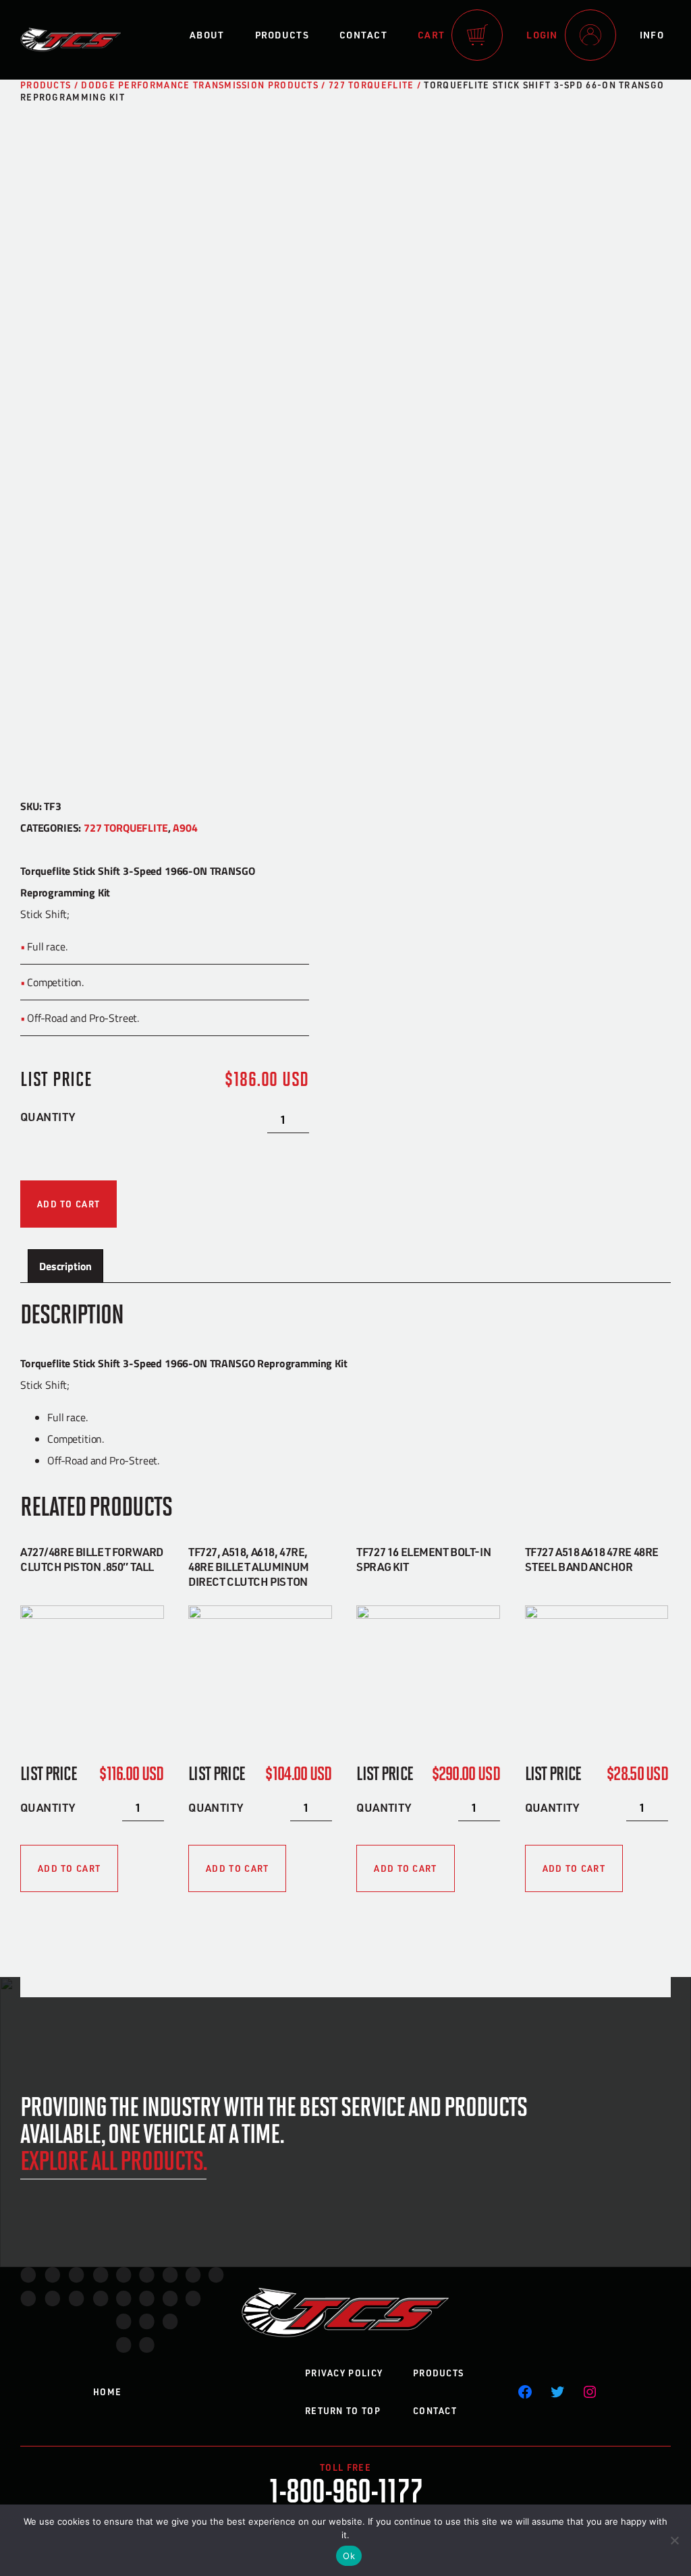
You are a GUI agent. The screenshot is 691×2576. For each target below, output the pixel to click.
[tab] (65, 1266)
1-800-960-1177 (346, 2489)
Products (282, 35)
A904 (185, 827)
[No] (674, 2540)
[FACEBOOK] (525, 2392)
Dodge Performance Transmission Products (200, 85)
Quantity (48, 1116)
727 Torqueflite (371, 85)
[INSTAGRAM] (590, 2392)
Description (65, 1266)
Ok (349, 2556)
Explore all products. (113, 2159)
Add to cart (68, 1204)
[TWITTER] (557, 2392)
